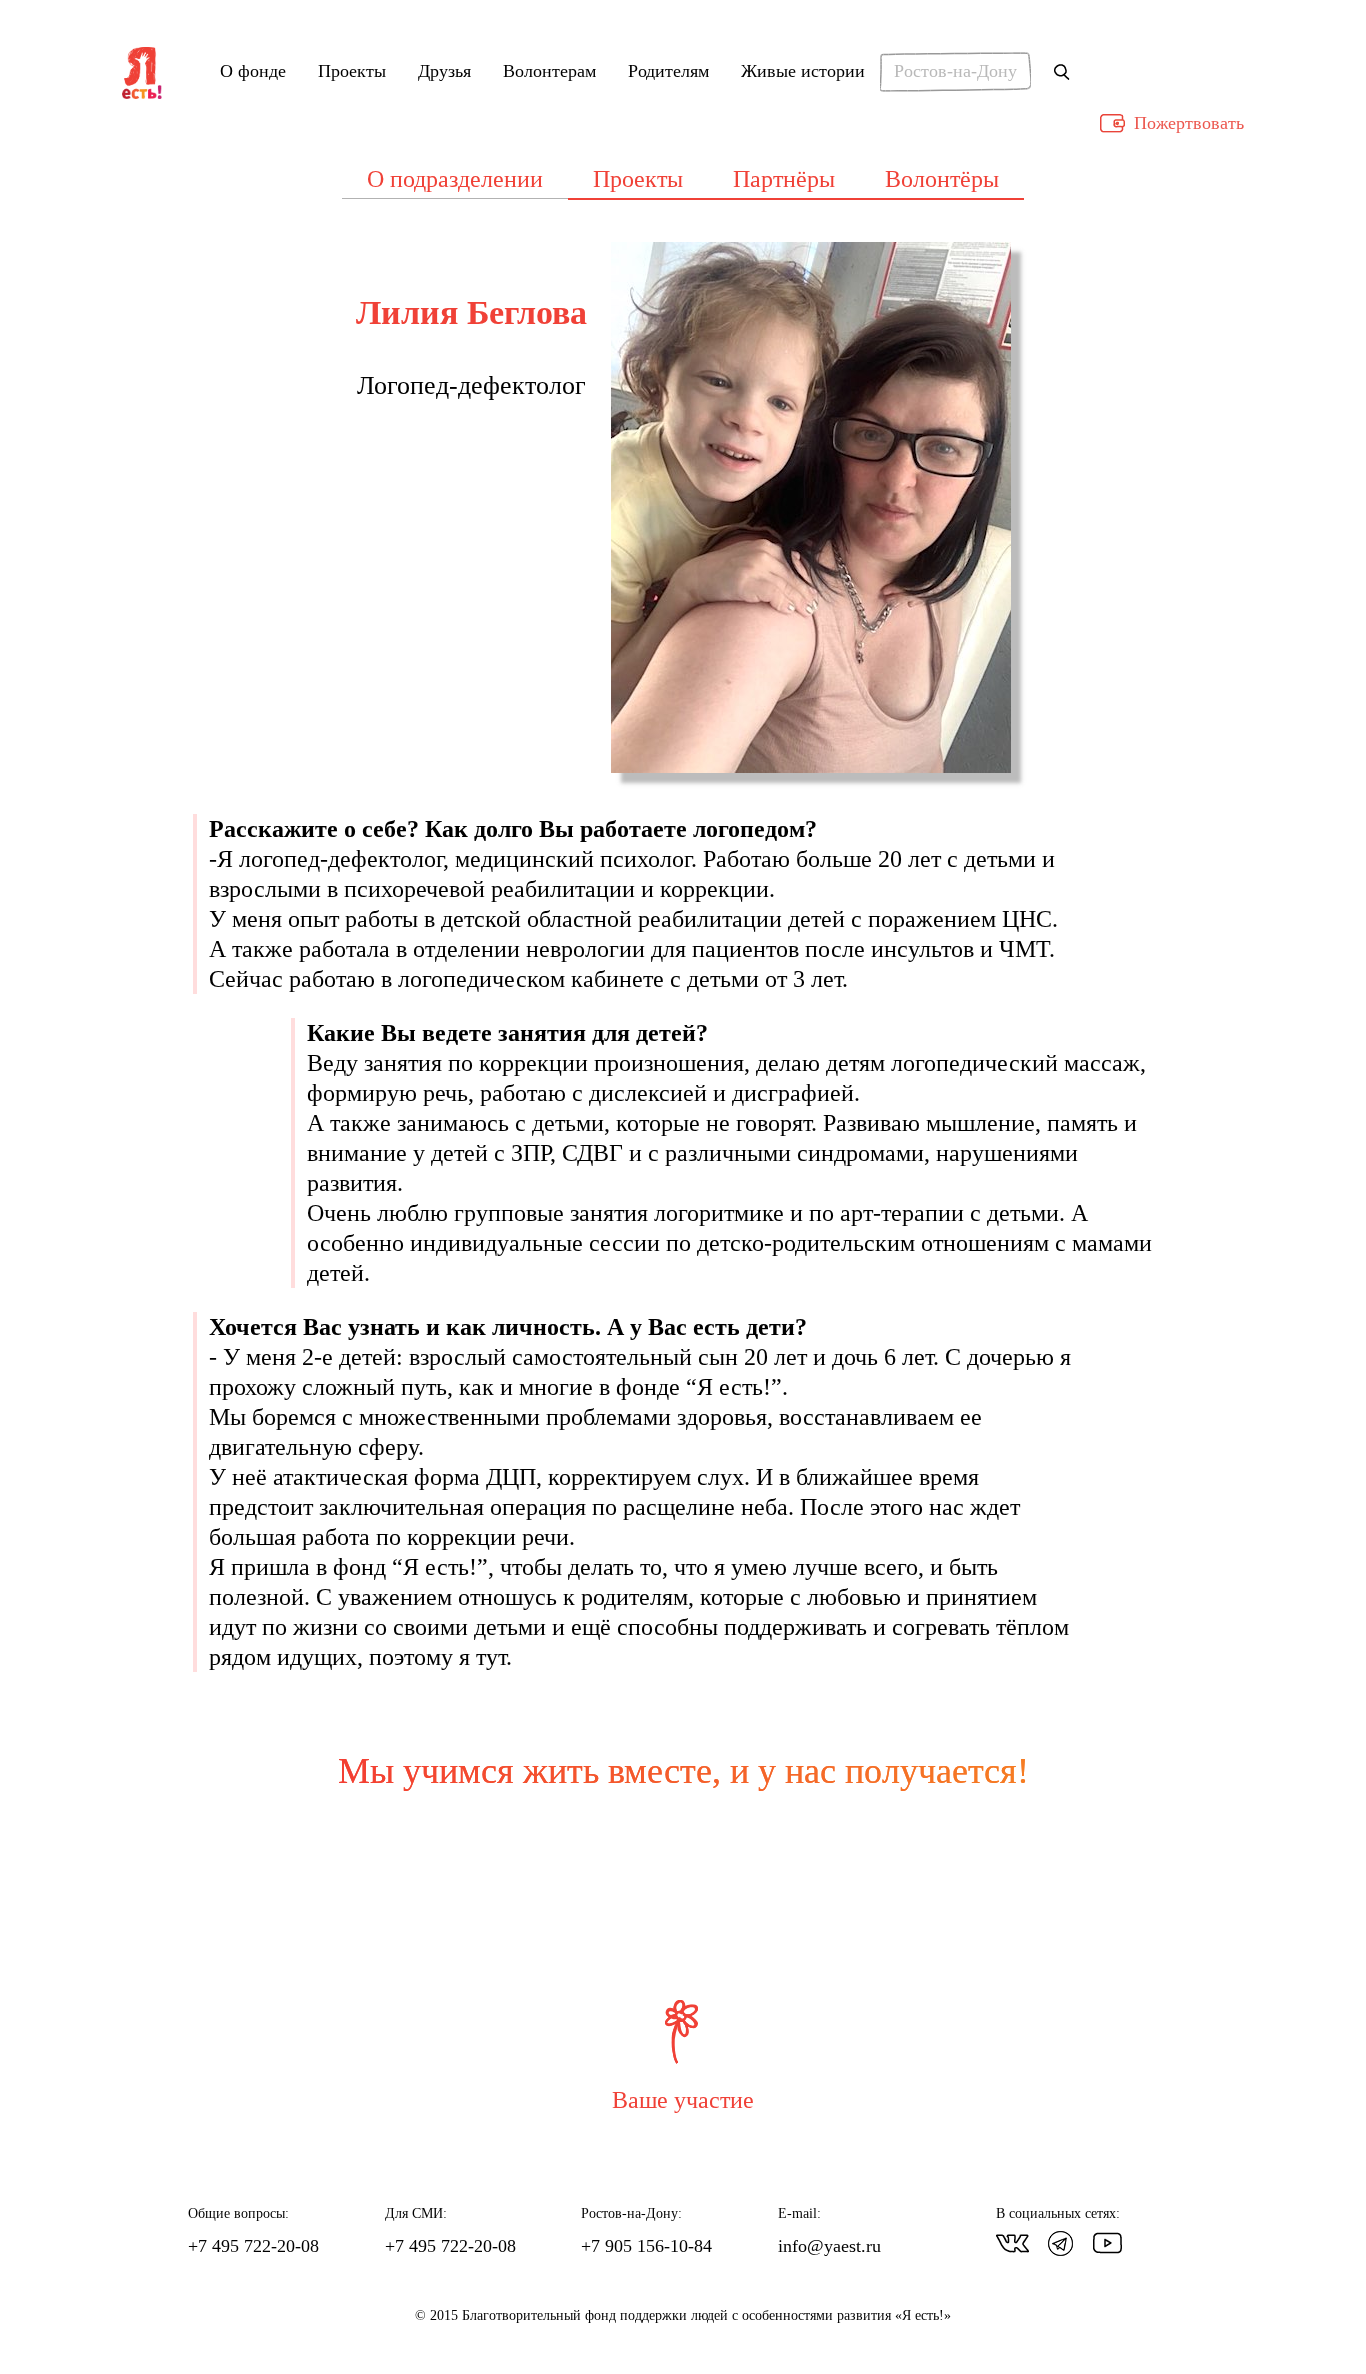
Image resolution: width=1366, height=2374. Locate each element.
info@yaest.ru (829, 2246)
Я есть (142, 74)
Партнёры (784, 179)
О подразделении (455, 179)
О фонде (253, 72)
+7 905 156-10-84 (646, 2246)
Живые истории (803, 72)
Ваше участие (683, 2100)
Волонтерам (549, 72)
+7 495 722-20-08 (253, 2246)
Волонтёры (942, 179)
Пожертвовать (1189, 123)
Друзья (444, 72)
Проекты (352, 72)
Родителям (668, 72)
